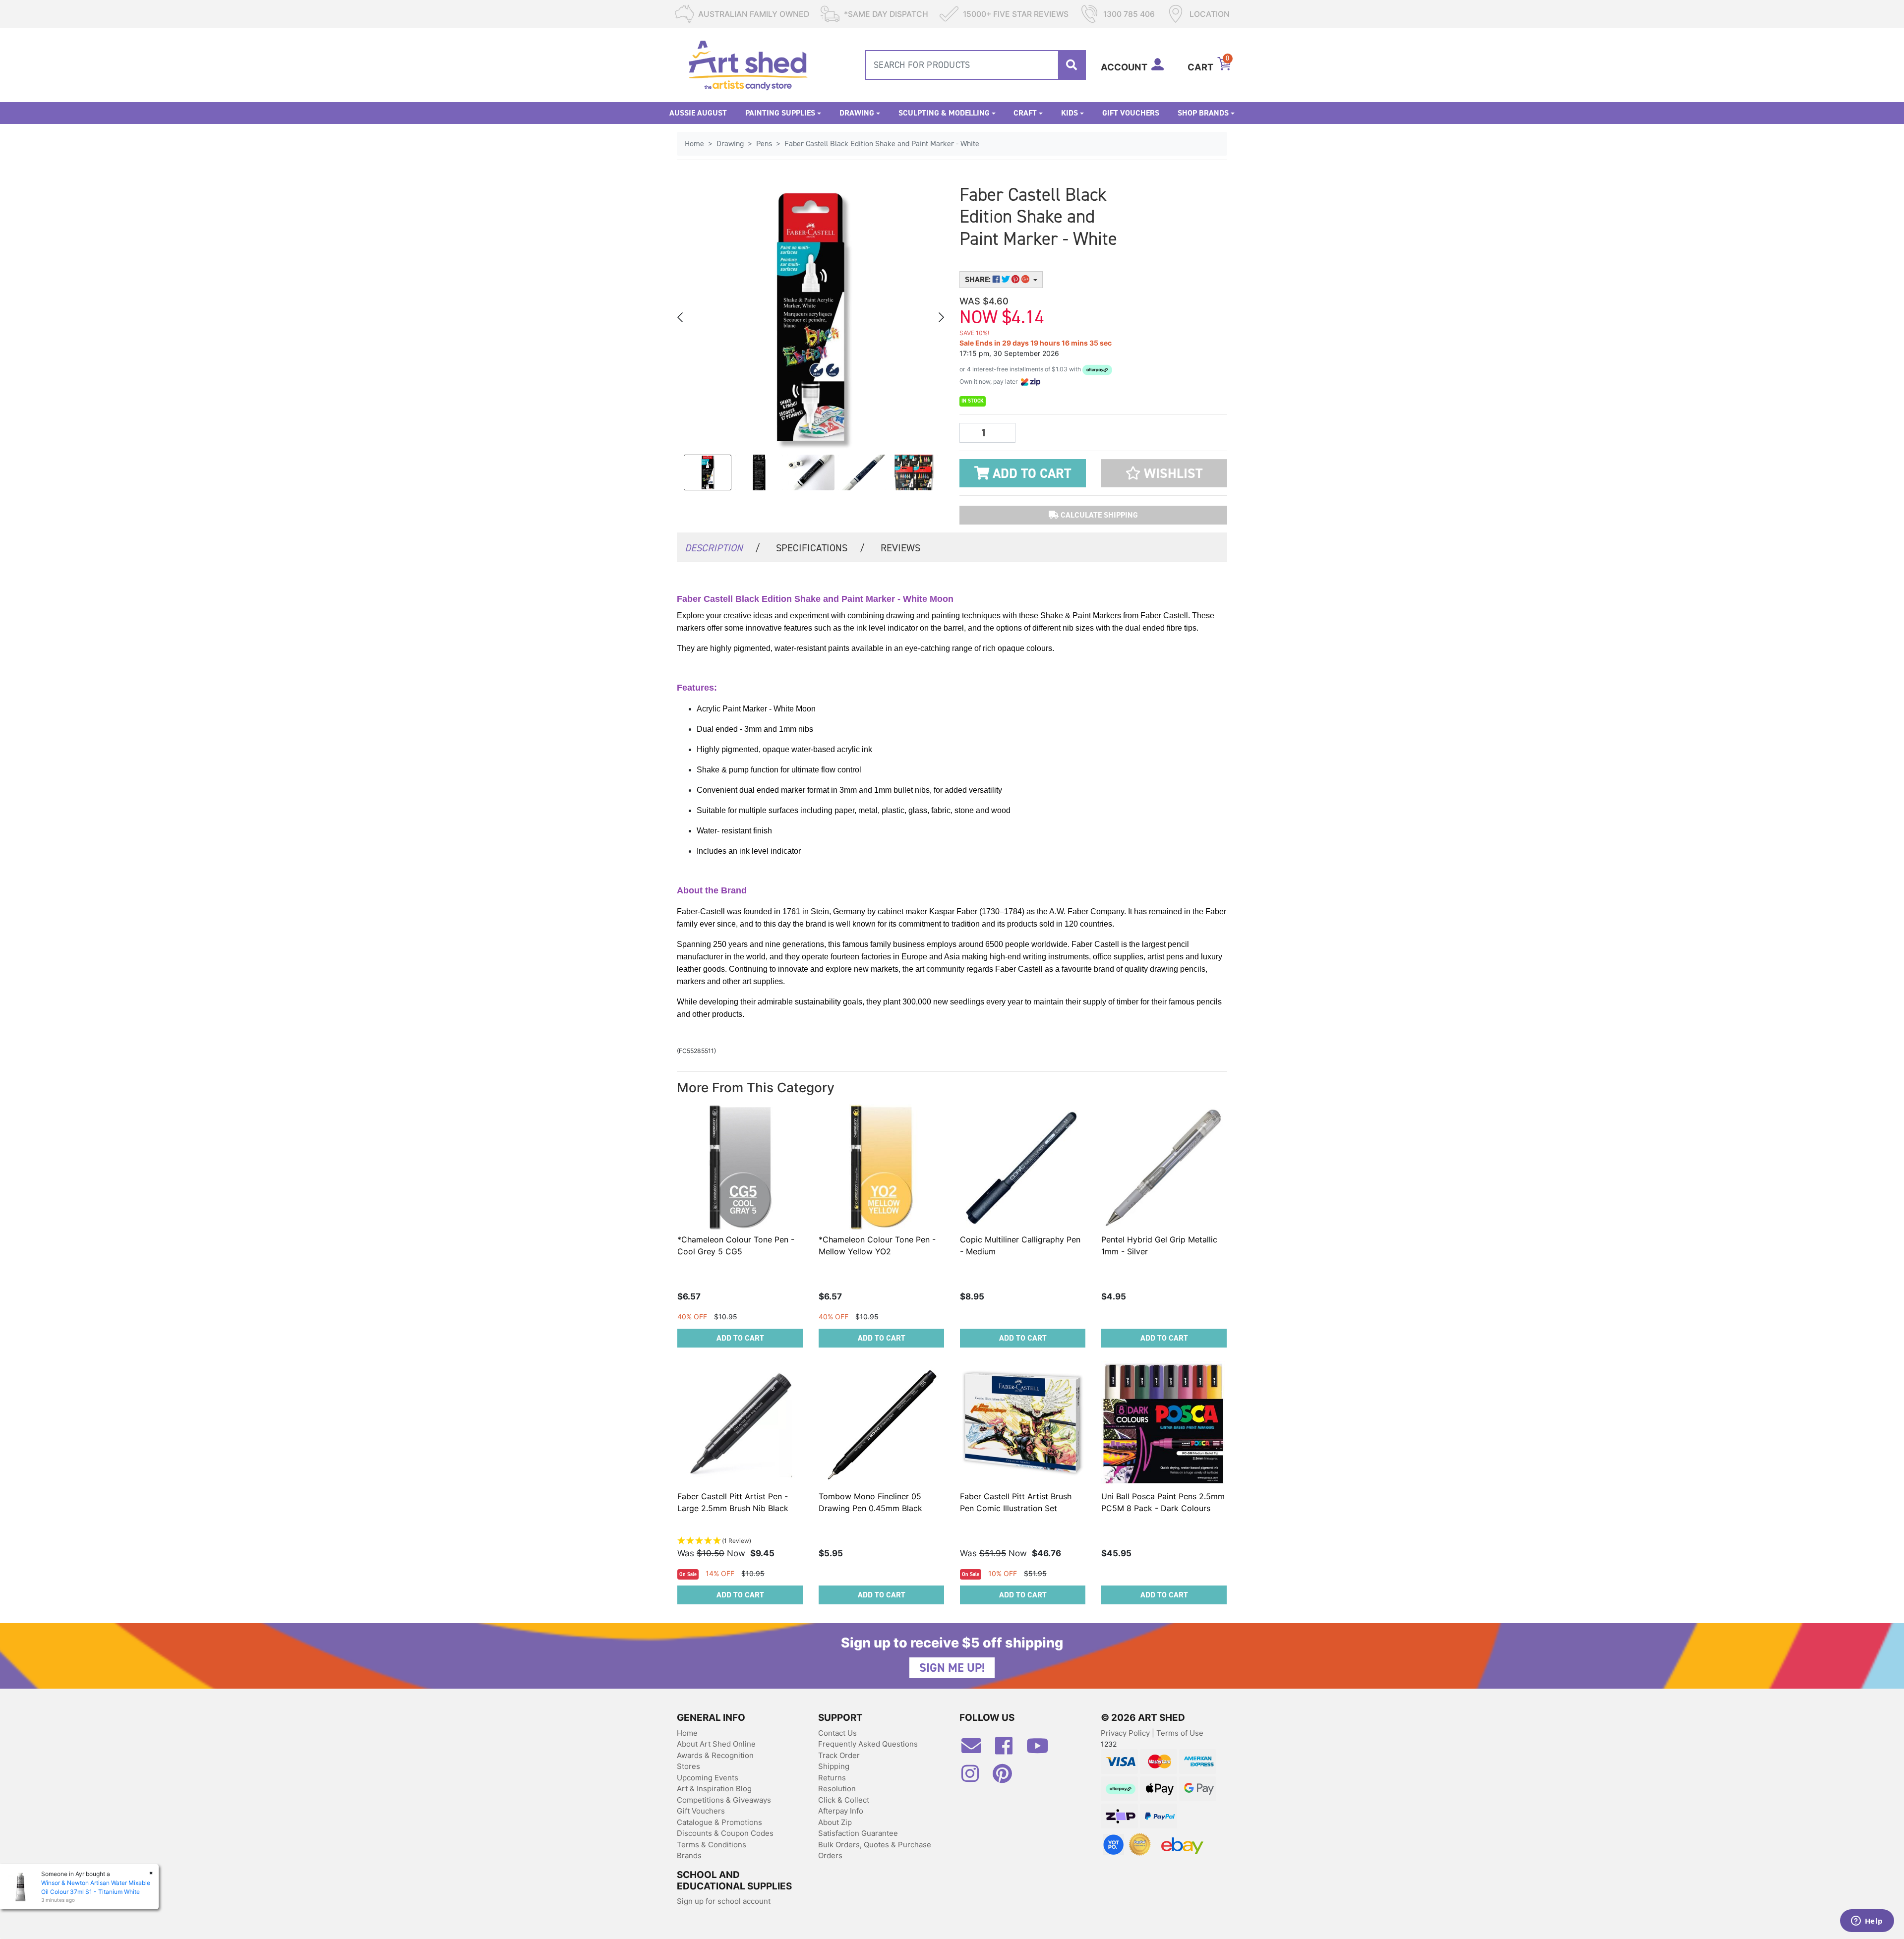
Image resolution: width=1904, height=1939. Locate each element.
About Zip (835, 1822)
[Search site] (1071, 65)
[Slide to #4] (914, 472)
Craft (1025, 113)
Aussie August (698, 113)
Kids (1070, 113)
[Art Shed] (748, 64)
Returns (832, 1778)
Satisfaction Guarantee (858, 1833)
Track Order (839, 1755)
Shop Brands (1203, 113)
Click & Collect (844, 1800)
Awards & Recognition (715, 1755)
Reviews (900, 548)
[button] (1164, 473)
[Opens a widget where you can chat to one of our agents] (1867, 1922)
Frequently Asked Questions (868, 1744)
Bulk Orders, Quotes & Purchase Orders (875, 1850)
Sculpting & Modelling (944, 113)
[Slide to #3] (862, 472)
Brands (689, 1855)
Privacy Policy (1126, 1733)
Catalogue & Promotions (719, 1822)
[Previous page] (681, 317)
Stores (688, 1766)
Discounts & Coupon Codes (725, 1833)
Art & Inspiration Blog (714, 1789)
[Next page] (941, 317)
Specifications (820, 548)
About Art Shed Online (716, 1744)
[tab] (722, 547)
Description (722, 548)
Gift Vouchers (1131, 113)
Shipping (834, 1766)
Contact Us (837, 1733)
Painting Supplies (780, 113)
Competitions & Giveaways (724, 1800)
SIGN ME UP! (952, 1668)
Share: (979, 279)
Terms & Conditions (712, 1845)
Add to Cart (1030, 473)
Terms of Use (1180, 1733)
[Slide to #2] (811, 472)
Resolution (837, 1789)
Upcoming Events (708, 1778)
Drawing (857, 113)
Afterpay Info (841, 1811)
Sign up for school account (724, 1901)
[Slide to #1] (708, 472)
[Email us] (976, 1750)
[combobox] (976, 65)
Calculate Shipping (1098, 515)
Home (687, 1733)
